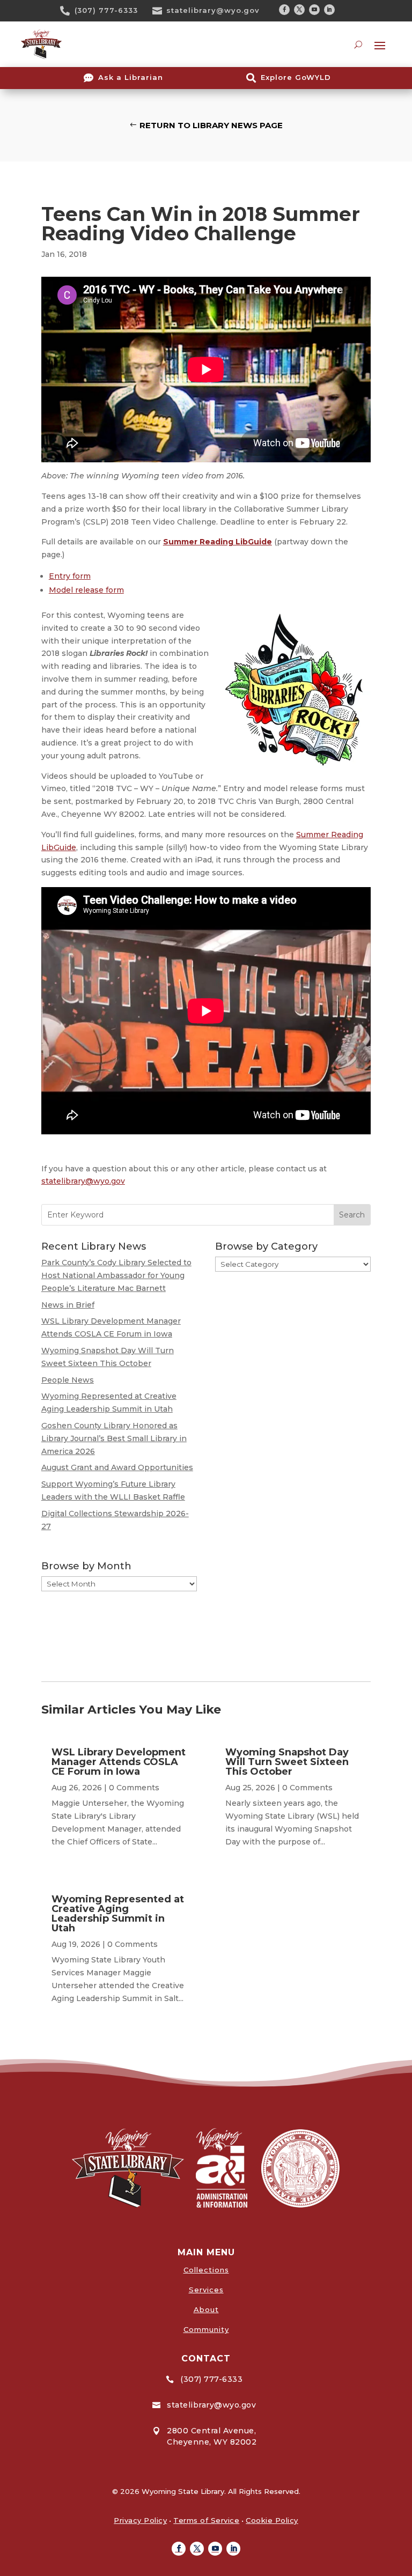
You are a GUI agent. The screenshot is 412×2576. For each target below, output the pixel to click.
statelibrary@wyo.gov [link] (213, 10)
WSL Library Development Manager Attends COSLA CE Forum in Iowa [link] (119, 1762)
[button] (284, 10)
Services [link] (206, 2290)
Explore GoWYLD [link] (296, 77)
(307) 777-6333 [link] (106, 10)
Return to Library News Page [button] (211, 125)
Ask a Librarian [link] (131, 77)
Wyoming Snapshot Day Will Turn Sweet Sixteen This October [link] (287, 1762)
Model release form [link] (86, 590)
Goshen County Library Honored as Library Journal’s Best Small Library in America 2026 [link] (114, 1438)
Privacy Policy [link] (140, 2520)
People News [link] (68, 1380)
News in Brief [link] (68, 1305)
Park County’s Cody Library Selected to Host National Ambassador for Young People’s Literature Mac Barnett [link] (116, 1275)
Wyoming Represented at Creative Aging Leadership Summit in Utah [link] (118, 1914)
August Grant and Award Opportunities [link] (117, 1467)
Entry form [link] (70, 576)
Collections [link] (206, 2270)
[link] (69, 11)
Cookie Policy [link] (272, 2520)
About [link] (206, 2309)
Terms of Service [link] (206, 2520)
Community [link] (206, 2329)
